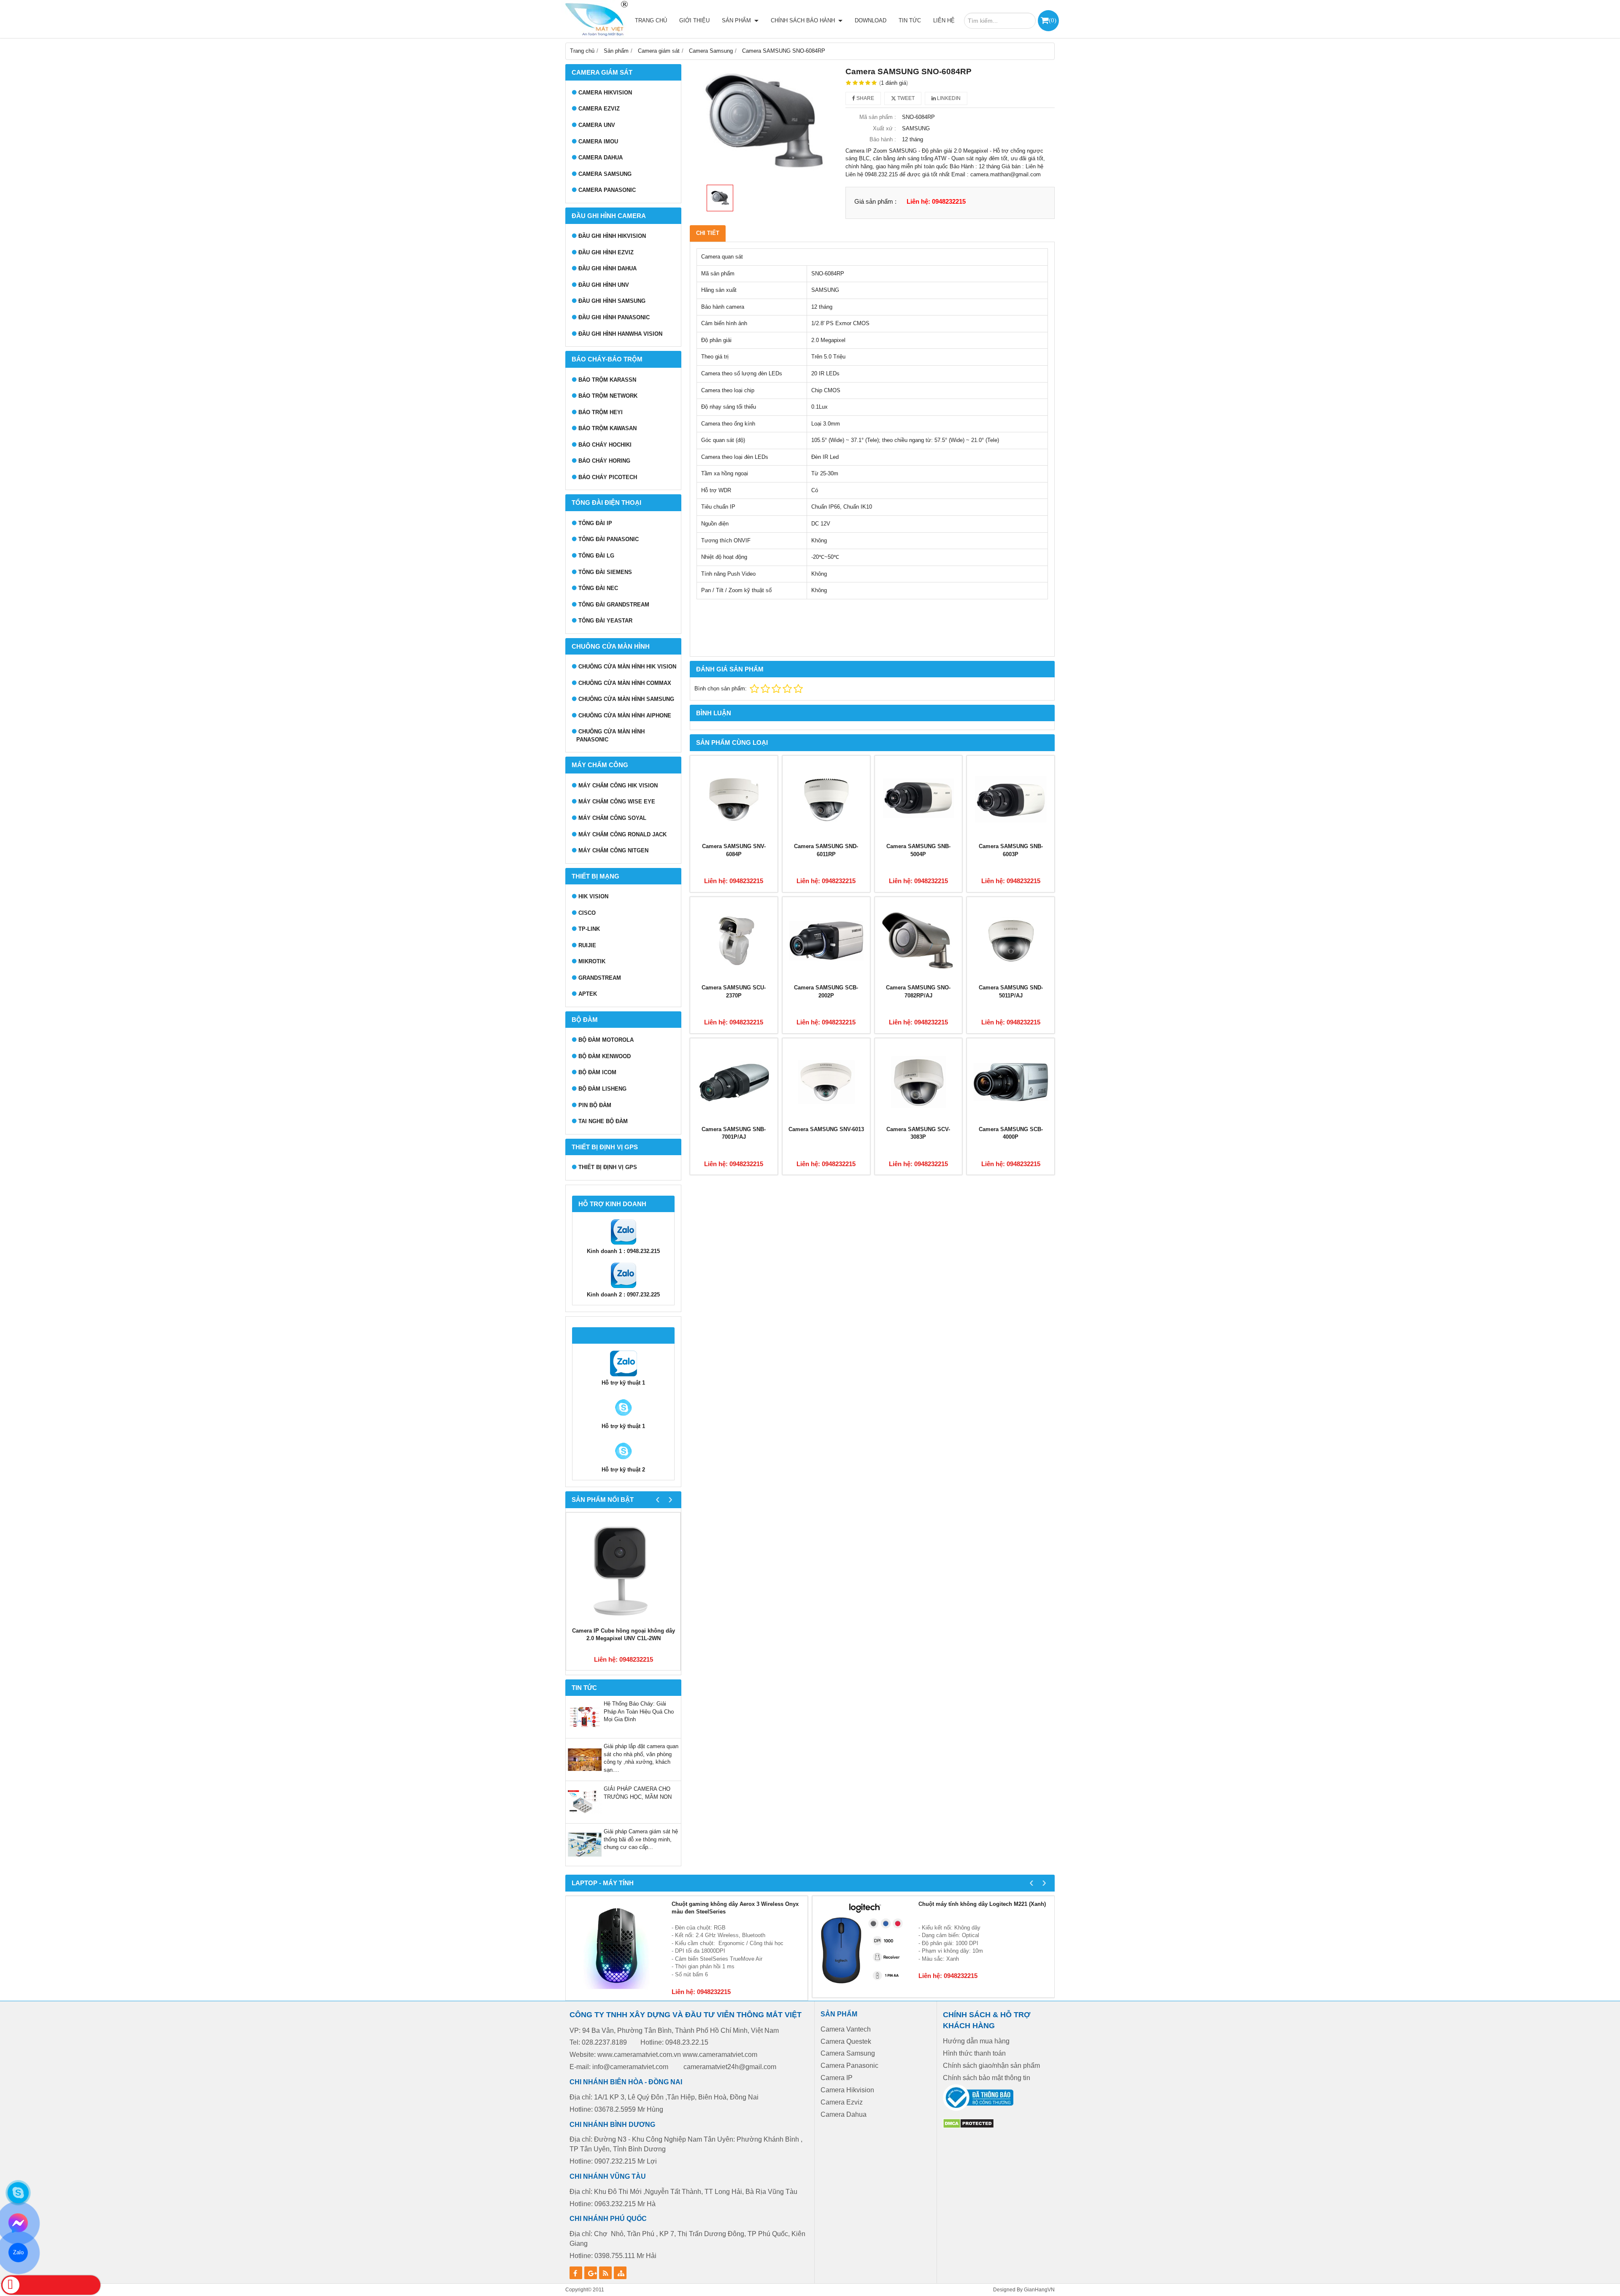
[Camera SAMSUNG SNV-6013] (826, 1082)
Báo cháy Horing (604, 461)
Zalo (18, 2252)
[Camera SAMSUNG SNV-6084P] (734, 799)
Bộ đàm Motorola (606, 1040)
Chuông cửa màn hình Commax (625, 683)
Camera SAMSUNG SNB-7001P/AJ (734, 1133)
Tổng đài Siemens (605, 572)
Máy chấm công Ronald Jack (622, 834)
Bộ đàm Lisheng (602, 1089)
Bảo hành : (883, 139)
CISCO (587, 913)
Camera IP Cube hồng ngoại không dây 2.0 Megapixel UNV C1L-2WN (624, 1635)
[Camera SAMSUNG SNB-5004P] (919, 799)
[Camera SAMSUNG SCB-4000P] (1011, 1082)
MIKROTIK (592, 961)
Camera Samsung (605, 174)
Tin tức (910, 20)
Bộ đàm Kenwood (605, 1056)
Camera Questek (846, 2041)
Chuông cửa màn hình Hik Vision (627, 667)
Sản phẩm (737, 20)
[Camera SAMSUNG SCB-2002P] (826, 941)
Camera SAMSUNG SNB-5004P (918, 850)
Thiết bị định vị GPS (608, 1167)
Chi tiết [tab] (708, 233)
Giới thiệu (694, 20)
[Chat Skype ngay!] (18, 2193)
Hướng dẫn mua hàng (976, 2041)
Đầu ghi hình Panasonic (614, 317)
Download (871, 20)
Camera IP (837, 2078)
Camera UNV (597, 125)
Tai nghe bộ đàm (603, 1121)
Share (865, 98)
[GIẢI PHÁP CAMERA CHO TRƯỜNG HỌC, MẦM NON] (585, 1817)
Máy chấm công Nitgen (613, 850)
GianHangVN (1039, 2289)
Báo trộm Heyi (601, 412)
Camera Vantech (846, 2029)
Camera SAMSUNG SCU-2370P (734, 992)
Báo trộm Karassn (607, 380)
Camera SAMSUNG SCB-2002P (826, 992)
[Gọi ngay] (51, 2285)
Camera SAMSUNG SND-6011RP (826, 850)
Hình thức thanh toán (974, 2053)
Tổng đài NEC (598, 588)
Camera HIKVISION (605, 93)
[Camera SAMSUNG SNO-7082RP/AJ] (919, 941)
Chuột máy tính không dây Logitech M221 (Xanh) (982, 1904)
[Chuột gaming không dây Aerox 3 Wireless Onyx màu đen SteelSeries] (617, 1947)
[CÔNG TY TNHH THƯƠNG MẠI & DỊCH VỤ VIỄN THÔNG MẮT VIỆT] (595, 19)
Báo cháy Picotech (608, 477)
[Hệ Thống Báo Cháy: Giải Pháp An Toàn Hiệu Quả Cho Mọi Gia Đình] (585, 1732)
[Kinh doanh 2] (624, 1287)
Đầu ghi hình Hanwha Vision (620, 334)
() (1053, 20)
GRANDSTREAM (600, 978)
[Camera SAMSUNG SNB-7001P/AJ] (734, 1082)
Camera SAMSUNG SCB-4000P (1011, 1133)
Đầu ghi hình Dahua (607, 268)
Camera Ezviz (599, 109)
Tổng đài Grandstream (614, 605)
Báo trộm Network (608, 396)
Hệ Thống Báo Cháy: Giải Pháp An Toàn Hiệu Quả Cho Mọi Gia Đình (639, 1711)
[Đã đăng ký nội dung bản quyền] (968, 2127)
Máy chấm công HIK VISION (618, 786)
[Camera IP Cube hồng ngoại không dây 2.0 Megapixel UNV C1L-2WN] (623, 1570)
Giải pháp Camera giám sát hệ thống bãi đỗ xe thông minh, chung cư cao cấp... (641, 1839)
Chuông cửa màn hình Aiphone (625, 715)
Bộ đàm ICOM (597, 1072)
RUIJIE (587, 945)
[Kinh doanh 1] (624, 1244)
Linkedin (948, 98)
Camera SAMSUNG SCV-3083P (918, 1133)
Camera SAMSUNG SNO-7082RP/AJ (918, 992)
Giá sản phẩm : (875, 201)
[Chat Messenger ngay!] (18, 2223)
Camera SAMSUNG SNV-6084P (734, 850)
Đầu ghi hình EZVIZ (606, 252)
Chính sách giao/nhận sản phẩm (991, 2066)
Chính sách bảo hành (804, 20)
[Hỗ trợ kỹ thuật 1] (624, 1375)
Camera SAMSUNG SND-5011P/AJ (1011, 992)
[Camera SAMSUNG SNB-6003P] (1011, 799)
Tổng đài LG (596, 556)
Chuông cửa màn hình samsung (626, 699)
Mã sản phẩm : (878, 117)
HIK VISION (593, 896)
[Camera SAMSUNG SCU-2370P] (734, 941)
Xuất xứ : (884, 128)
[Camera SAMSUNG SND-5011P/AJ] (1011, 941)
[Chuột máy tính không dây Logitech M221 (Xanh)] (863, 1947)
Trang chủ (651, 20)
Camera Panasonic (607, 190)
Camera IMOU (598, 141)
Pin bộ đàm (595, 1105)
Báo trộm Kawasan (607, 428)
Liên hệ (944, 20)
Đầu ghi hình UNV (604, 285)
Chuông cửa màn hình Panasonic (610, 736)
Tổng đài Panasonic (609, 539)
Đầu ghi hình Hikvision (612, 236)
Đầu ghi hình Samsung (612, 301)
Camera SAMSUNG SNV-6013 (826, 1129)
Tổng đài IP (595, 523)
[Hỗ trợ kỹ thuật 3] (624, 1462)
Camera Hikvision (847, 2090)
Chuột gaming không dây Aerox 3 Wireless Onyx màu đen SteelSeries (735, 1908)
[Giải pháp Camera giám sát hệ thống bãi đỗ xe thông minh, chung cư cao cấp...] (585, 1860)
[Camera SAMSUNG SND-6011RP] (826, 799)
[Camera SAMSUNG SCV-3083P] (919, 1082)
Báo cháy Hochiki (605, 445)
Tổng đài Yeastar (605, 621)
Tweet (905, 98)
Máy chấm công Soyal (612, 818)
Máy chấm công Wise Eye (617, 802)
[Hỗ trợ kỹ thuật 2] (624, 1419)
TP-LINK (589, 929)
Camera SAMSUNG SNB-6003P (1011, 850)
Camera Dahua (601, 158)
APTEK (588, 994)
